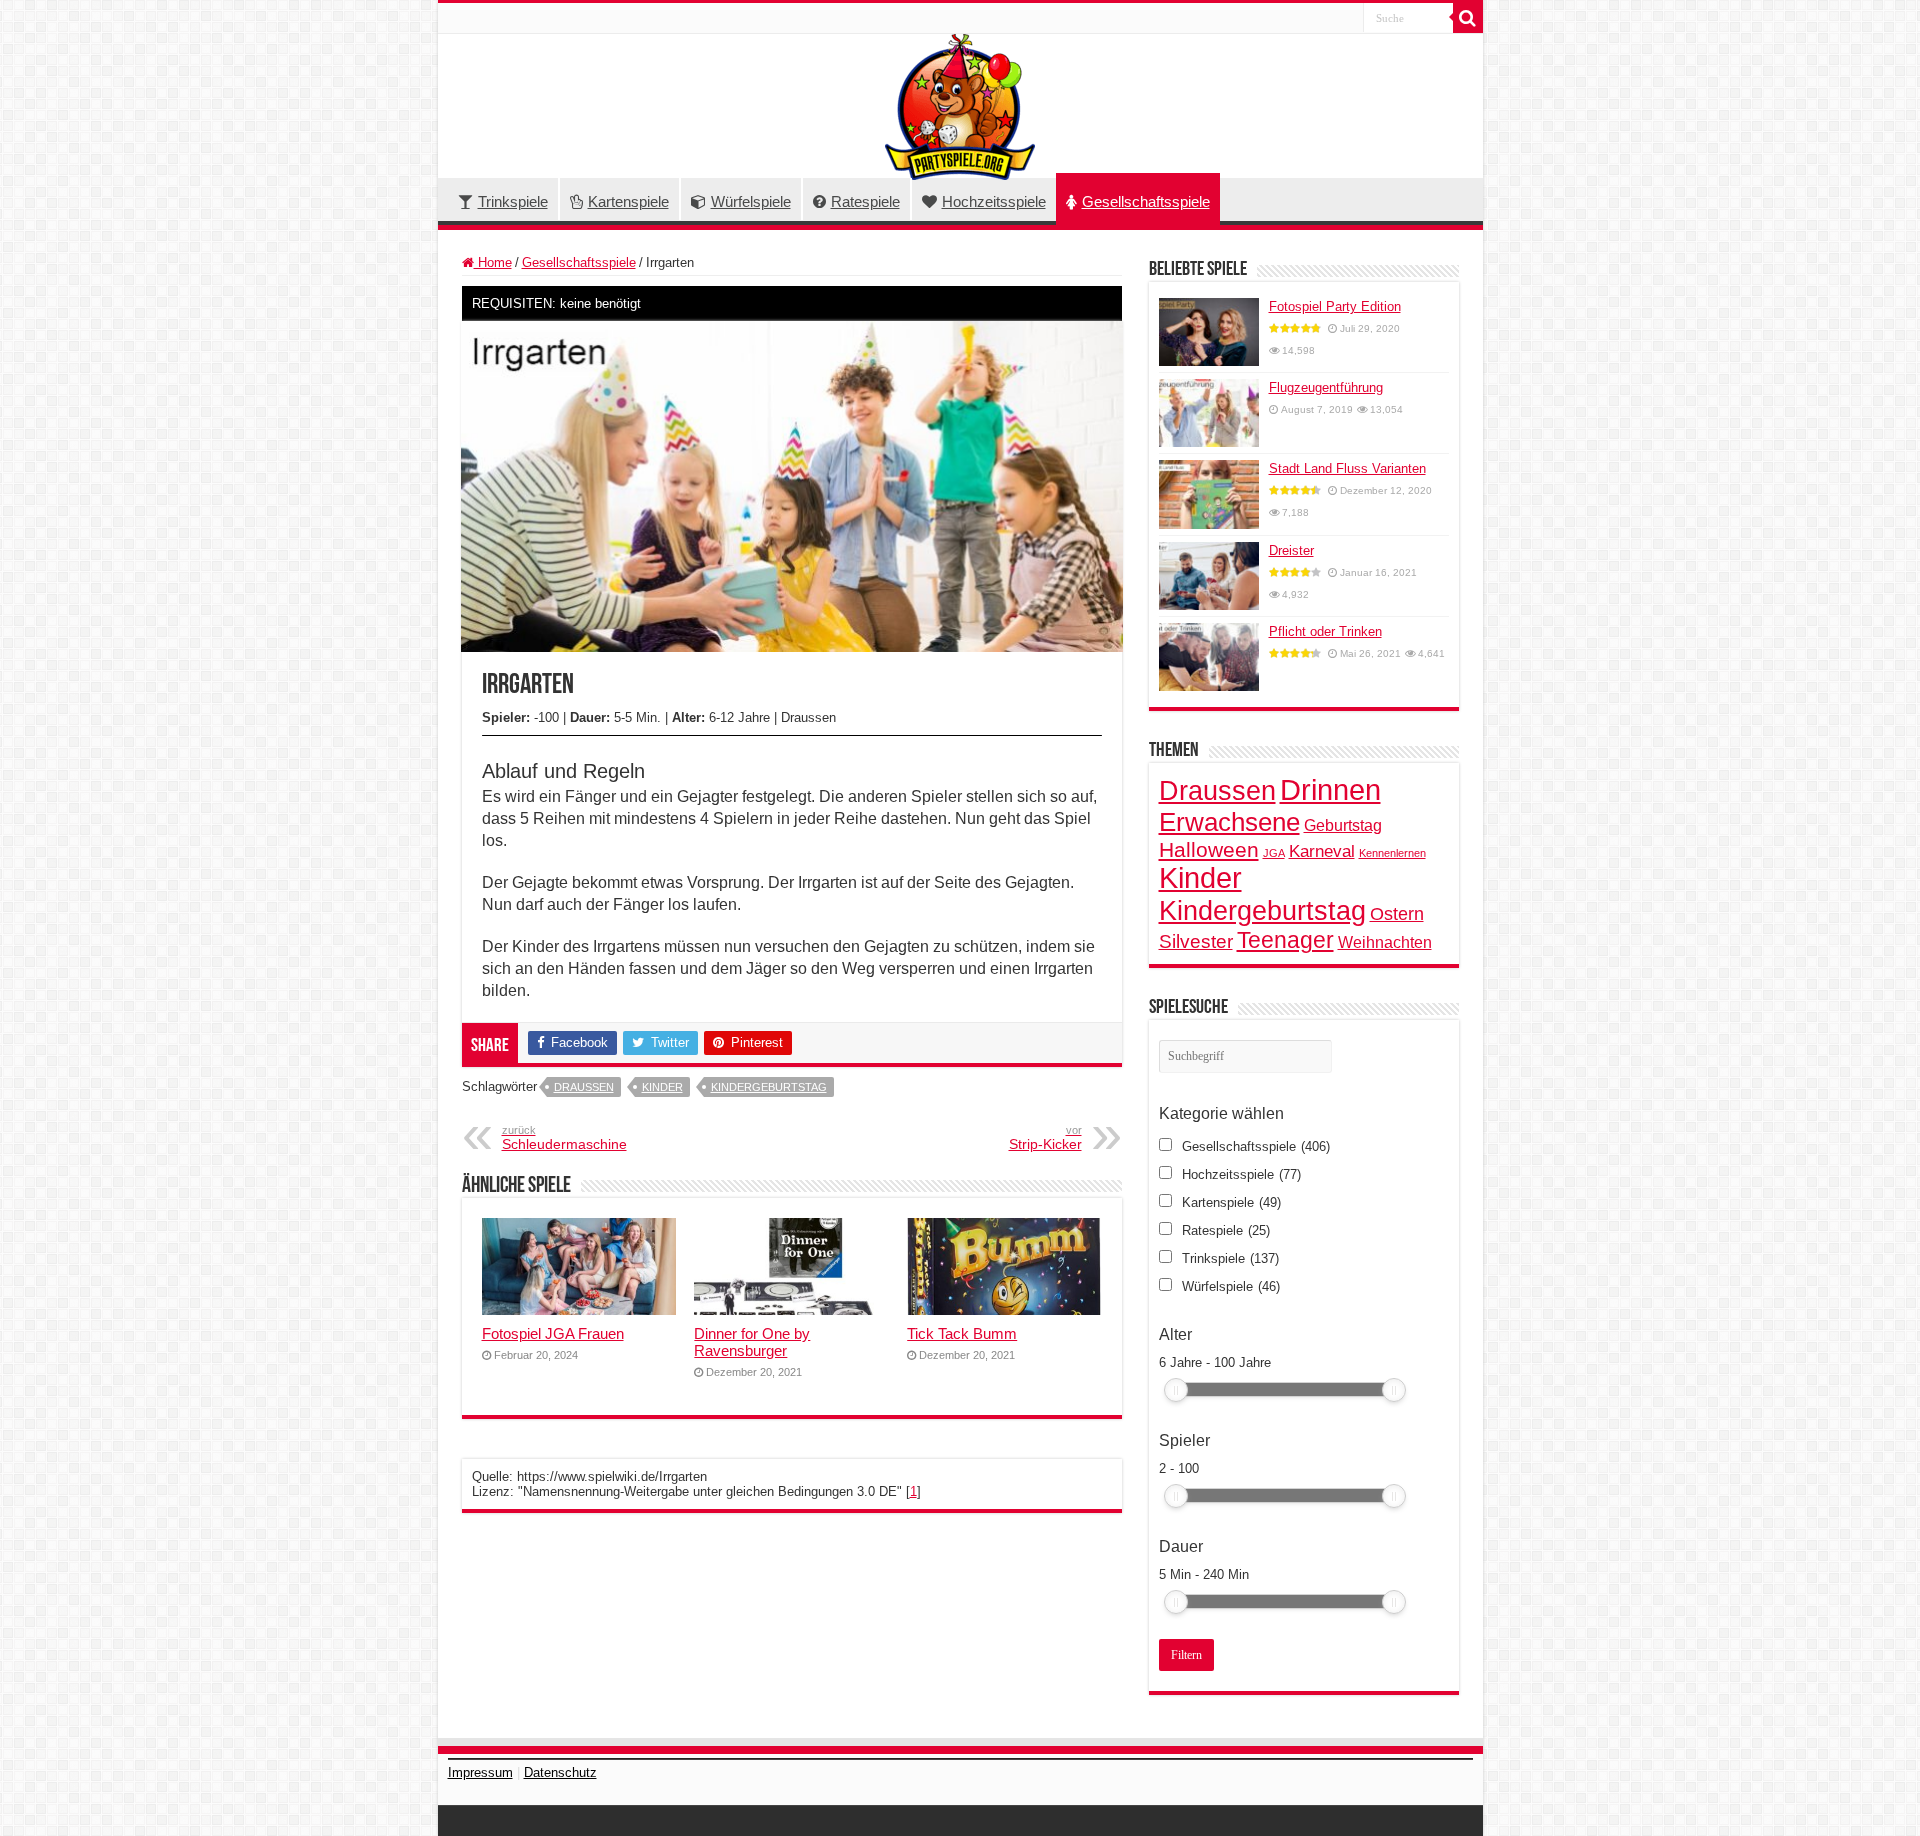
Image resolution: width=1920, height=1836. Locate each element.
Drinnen (1330, 789)
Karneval (1322, 851)
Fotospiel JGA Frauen (553, 1333)
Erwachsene (1229, 822)
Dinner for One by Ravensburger (752, 1342)
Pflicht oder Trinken (1325, 631)
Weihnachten (1385, 942)
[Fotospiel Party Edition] (1209, 332)
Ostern (1397, 914)
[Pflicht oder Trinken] (1209, 657)
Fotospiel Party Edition (1335, 306)
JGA (1274, 853)
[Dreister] (1209, 576)
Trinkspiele (513, 201)
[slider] (1176, 1390)
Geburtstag (1343, 825)
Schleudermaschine (564, 1138)
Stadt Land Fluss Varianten (1347, 468)
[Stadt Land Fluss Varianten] (1209, 494)
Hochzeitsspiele (994, 201)
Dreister (1291, 550)
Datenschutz (560, 1772)
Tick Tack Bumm (962, 1333)
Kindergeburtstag (769, 1087)
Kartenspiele (628, 201)
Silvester (1196, 941)
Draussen (584, 1087)
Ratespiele (865, 201)
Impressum (480, 1772)
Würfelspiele (751, 201)
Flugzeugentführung (1326, 387)
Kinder (662, 1087)
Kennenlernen (1392, 853)
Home (493, 262)
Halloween (1209, 849)
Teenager (1285, 940)
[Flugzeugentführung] (1209, 413)
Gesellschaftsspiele (1146, 201)
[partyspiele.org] (960, 105)
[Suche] (1468, 18)
